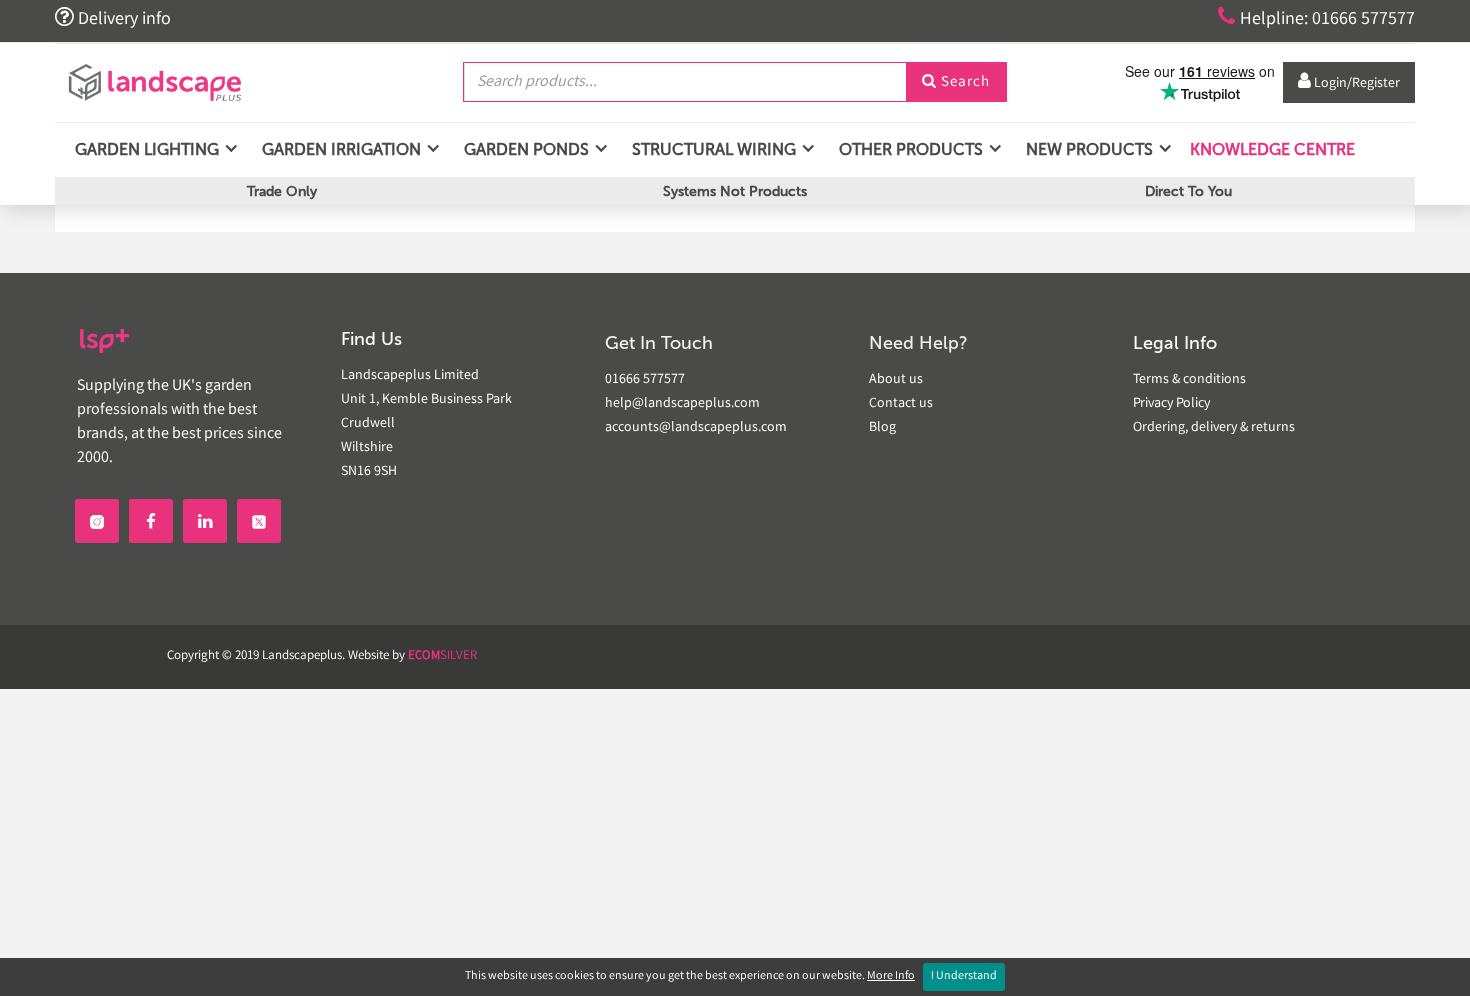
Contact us (901, 404)
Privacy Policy (1171, 404)
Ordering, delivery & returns (1214, 428)
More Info (891, 976)
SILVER (442, 656)
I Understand (964, 976)
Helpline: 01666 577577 (1316, 18)
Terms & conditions (1189, 380)
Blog (882, 428)
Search (956, 83)
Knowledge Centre (1270, 149)
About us (896, 380)
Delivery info (113, 18)
